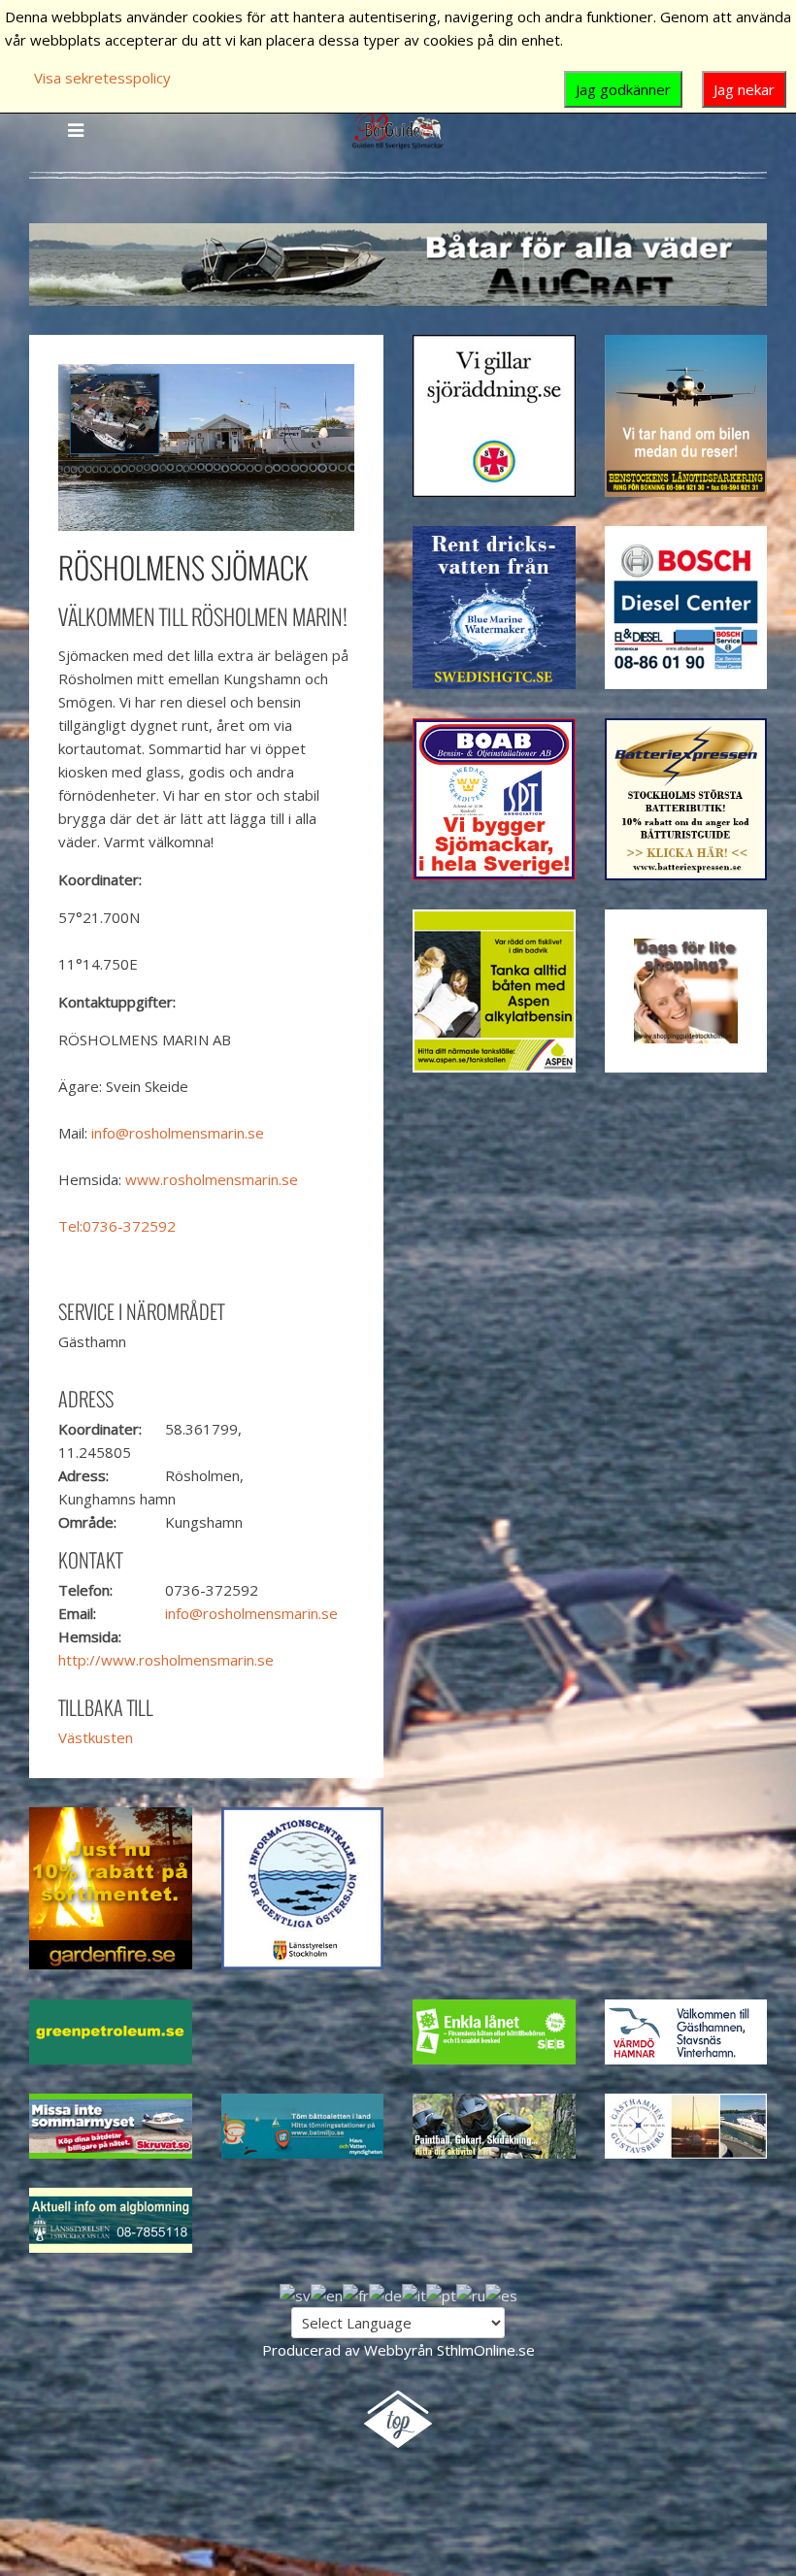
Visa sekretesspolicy (102, 78)
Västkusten (96, 1737)
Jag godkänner (623, 89)
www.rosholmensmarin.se (212, 1179)
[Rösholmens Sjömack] (206, 446)
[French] (356, 2294)
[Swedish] (295, 2294)
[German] (385, 2294)
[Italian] (414, 2294)
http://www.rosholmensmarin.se (166, 1660)
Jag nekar (744, 89)
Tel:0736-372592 (117, 1226)
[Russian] (471, 2294)
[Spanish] (501, 2294)
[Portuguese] (441, 2294)
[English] (327, 2294)
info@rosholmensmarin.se (178, 1133)
